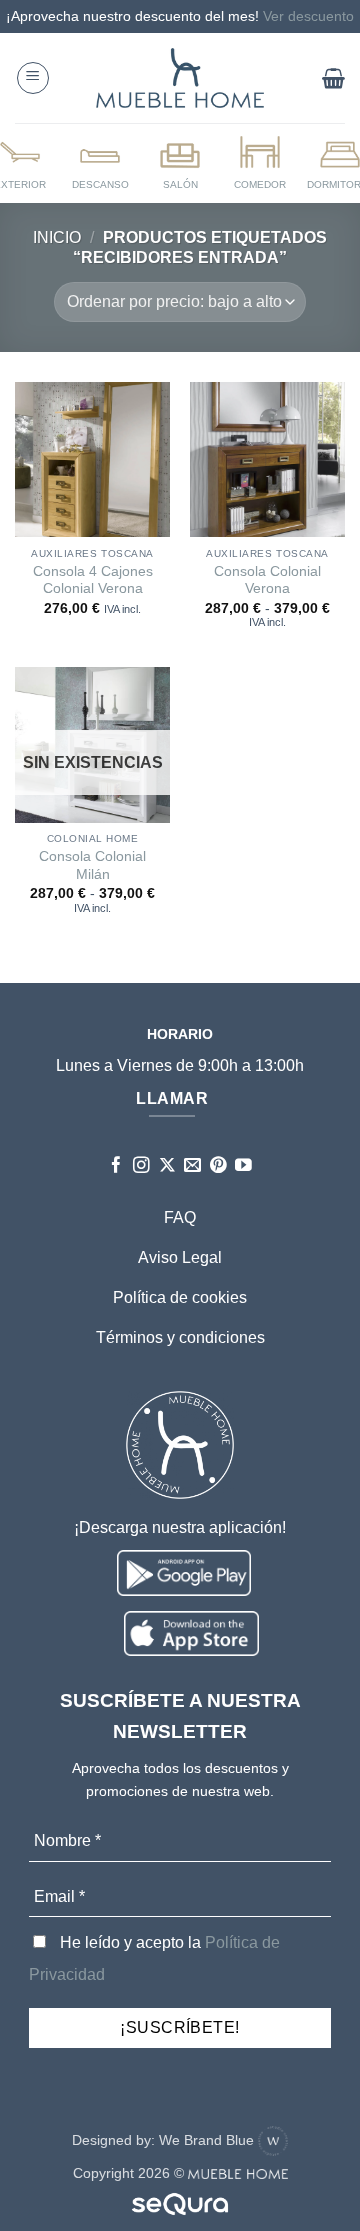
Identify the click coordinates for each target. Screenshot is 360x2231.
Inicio (57, 237)
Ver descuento (308, 16)
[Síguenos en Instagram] (141, 1166)
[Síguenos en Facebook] (116, 1166)
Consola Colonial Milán (92, 865)
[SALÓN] (180, 162)
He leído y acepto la (154, 1958)
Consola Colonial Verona (267, 580)
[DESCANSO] (100, 162)
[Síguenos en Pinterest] (218, 1166)
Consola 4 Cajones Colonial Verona (93, 580)
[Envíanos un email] (192, 1166)
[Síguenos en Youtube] (243, 1166)
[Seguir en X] (167, 1166)
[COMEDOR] (260, 162)
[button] (33, 78)
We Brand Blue (208, 2140)
